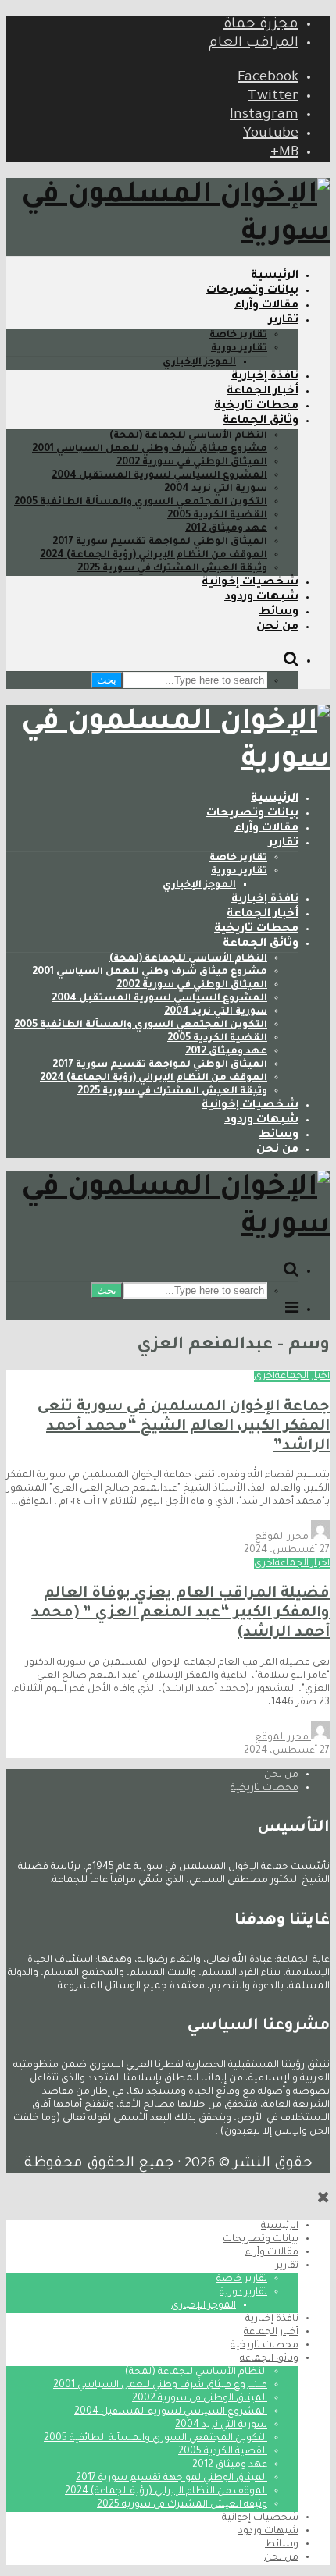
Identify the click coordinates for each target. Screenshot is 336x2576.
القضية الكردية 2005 (217, 516)
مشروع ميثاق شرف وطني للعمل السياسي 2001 (150, 449)
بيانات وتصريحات (252, 291)
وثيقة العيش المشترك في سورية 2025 (172, 569)
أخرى (265, 1377)
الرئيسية (275, 276)
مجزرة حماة (261, 25)
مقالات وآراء (266, 306)
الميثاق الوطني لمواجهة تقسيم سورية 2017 (160, 542)
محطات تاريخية (256, 407)
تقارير (284, 321)
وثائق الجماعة (261, 421)
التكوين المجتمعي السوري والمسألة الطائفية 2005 (141, 503)
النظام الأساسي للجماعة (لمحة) (188, 436)
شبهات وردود (261, 598)
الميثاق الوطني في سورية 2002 (192, 463)
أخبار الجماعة (263, 392)
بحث (107, 680)
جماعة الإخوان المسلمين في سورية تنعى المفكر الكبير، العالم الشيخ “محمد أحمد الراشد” (184, 1427)
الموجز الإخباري (199, 363)
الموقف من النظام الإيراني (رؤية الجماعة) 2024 (154, 556)
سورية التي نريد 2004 (216, 489)
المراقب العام (254, 44)
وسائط (279, 613)
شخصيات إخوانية (250, 583)
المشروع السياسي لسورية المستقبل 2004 (159, 476)
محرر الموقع (283, 1537)
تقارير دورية (239, 349)
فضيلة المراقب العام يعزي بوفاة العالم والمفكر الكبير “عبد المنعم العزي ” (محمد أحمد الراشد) (181, 1613)
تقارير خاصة (238, 336)
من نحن (277, 627)
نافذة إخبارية (265, 377)
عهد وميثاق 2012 (226, 529)
